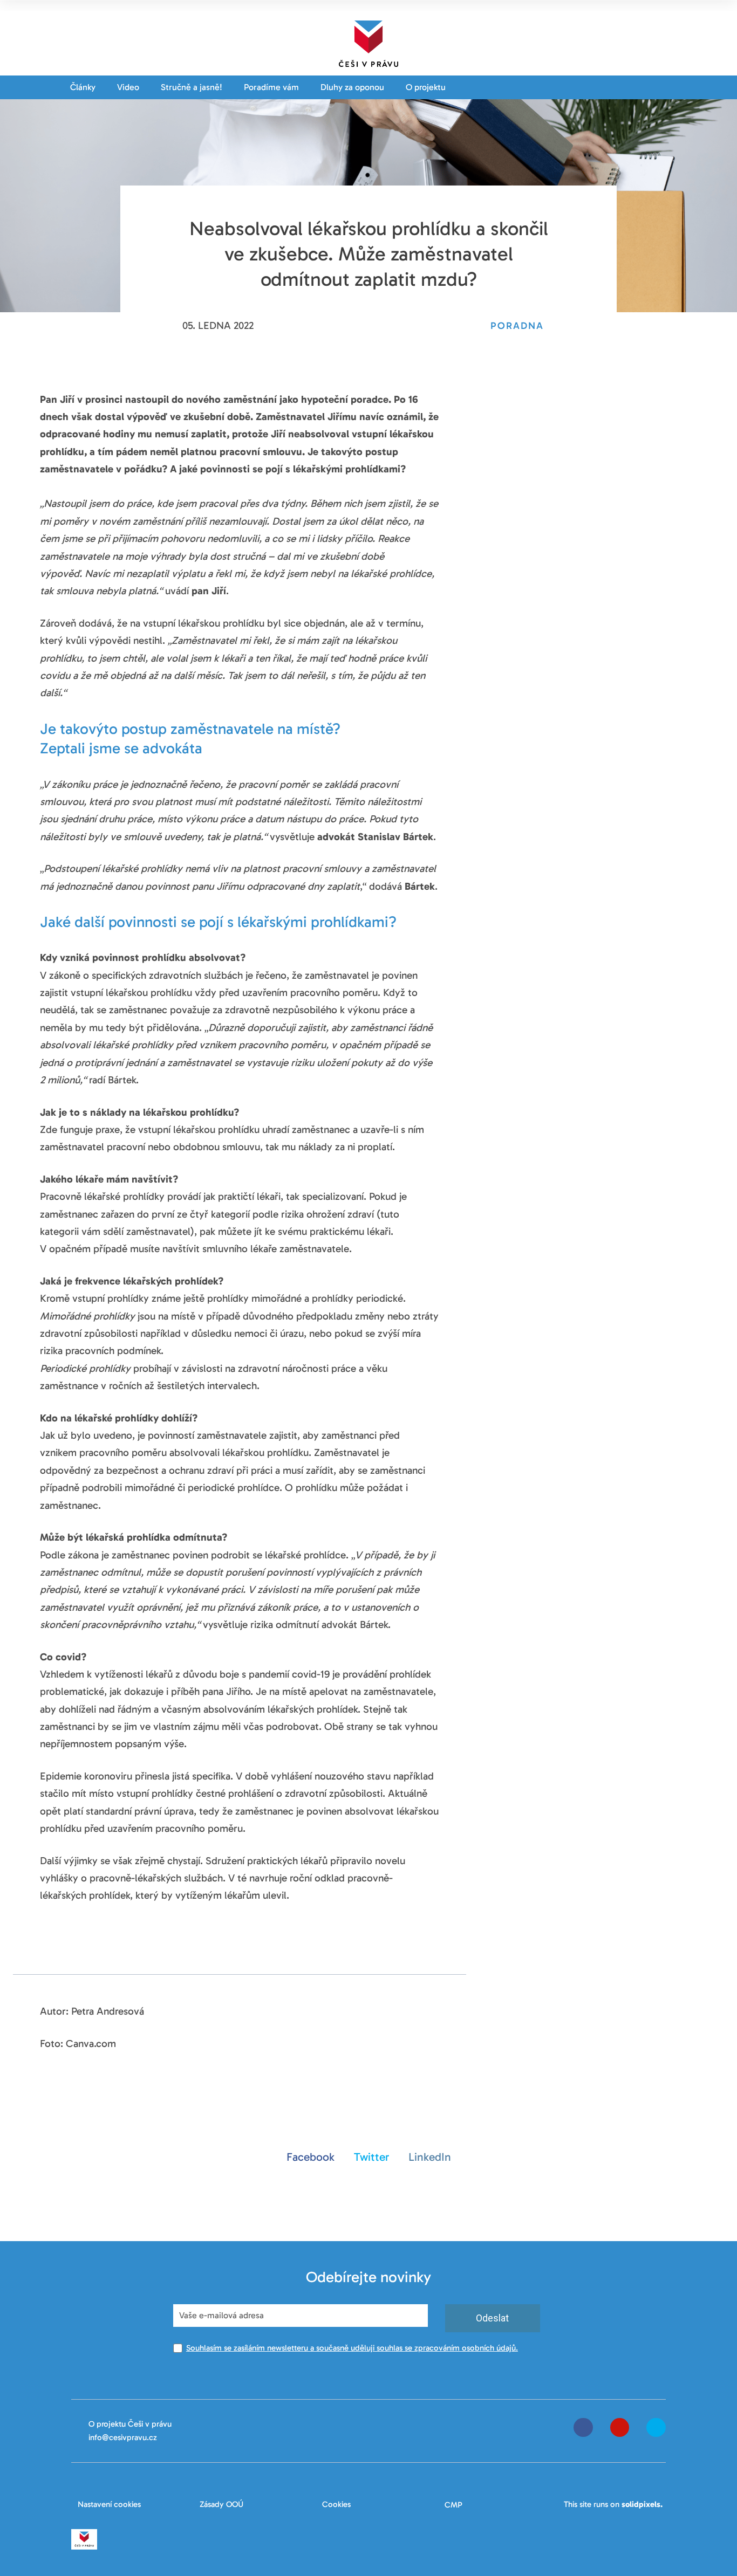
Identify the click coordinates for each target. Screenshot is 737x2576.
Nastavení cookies (109, 2504)
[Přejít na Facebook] (583, 2427)
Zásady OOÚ (221, 2504)
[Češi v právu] (368, 42)
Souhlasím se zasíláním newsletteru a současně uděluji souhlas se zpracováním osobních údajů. (352, 2348)
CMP (453, 2505)
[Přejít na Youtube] (620, 2427)
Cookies (336, 2504)
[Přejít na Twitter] (656, 2427)
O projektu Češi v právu (130, 2424)
